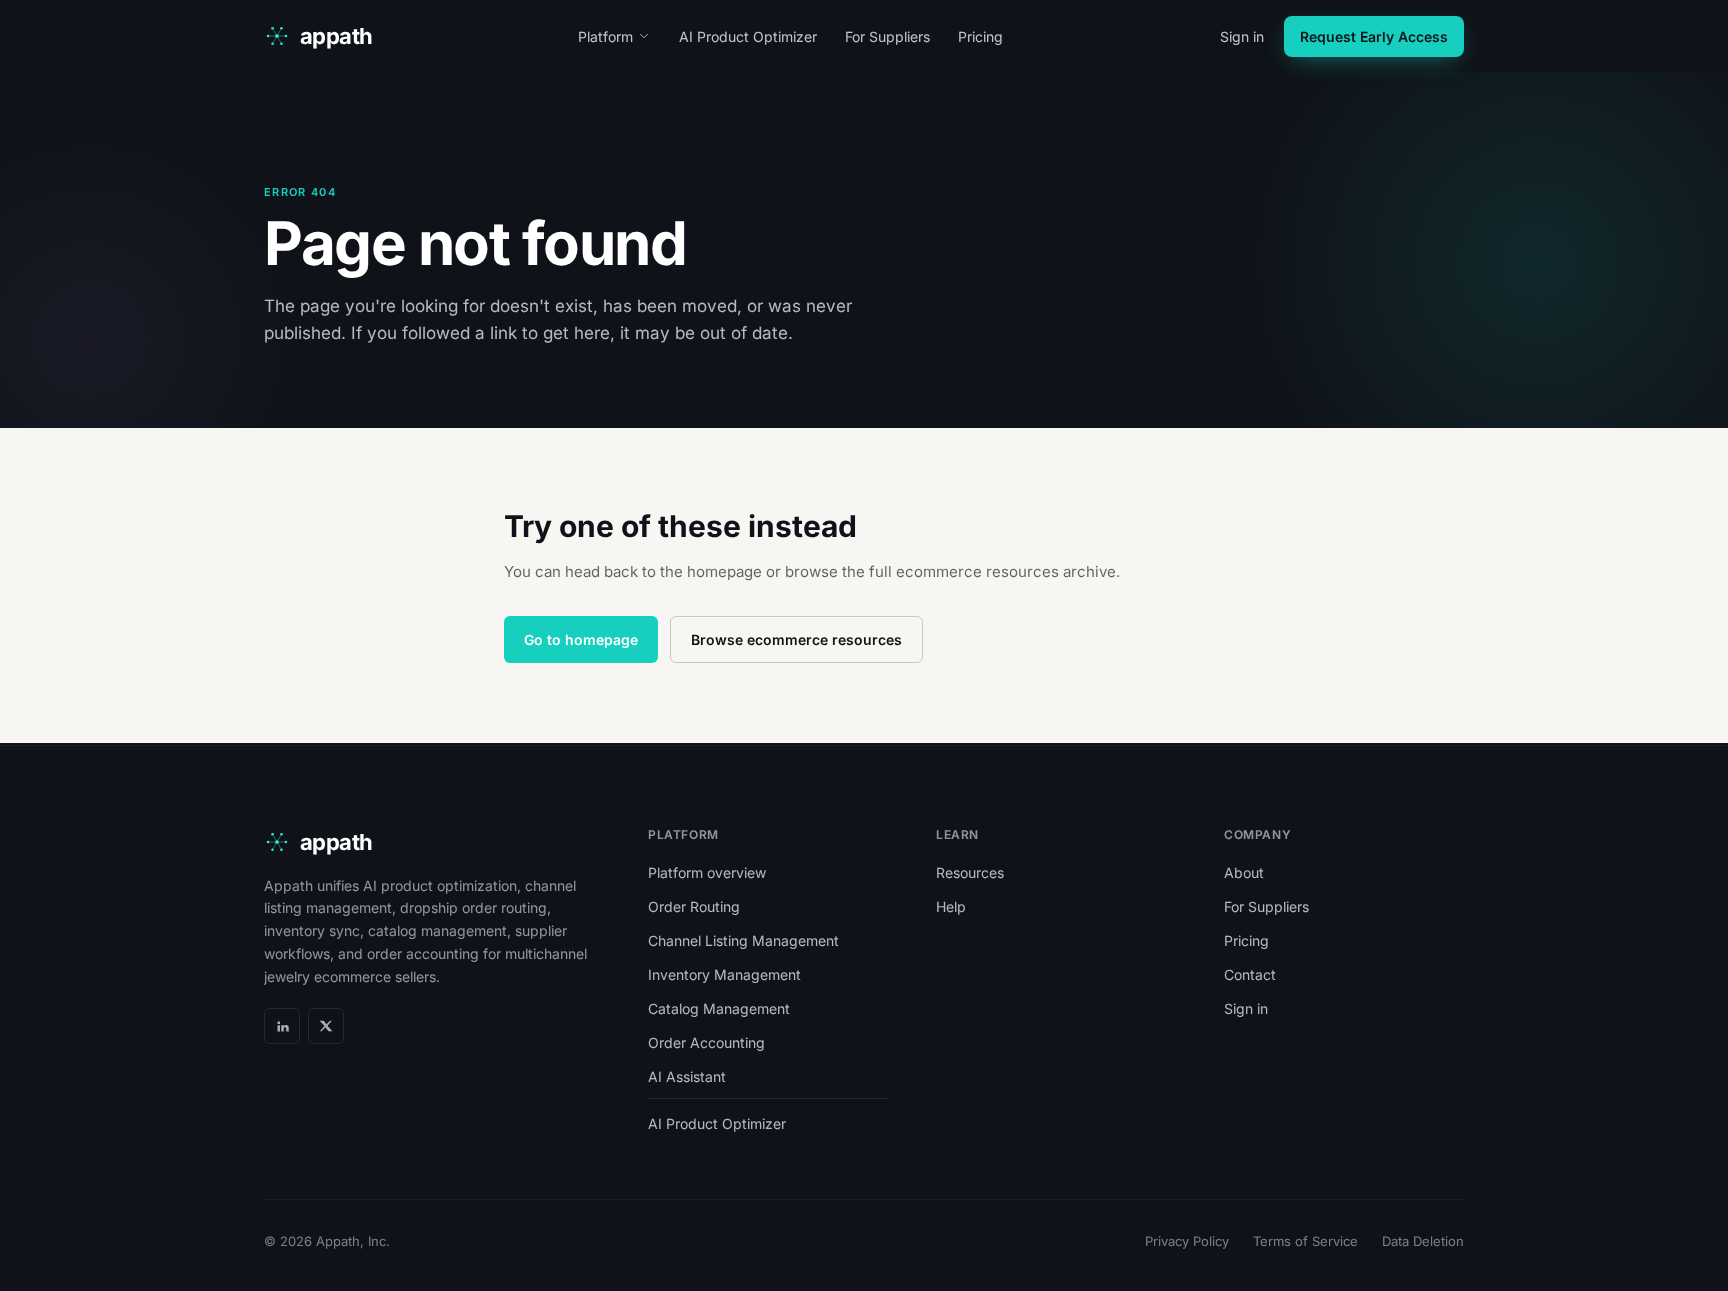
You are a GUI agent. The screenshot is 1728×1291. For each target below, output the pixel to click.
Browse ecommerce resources (796, 639)
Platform (605, 36)
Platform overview (707, 872)
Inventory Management (724, 974)
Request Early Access (1374, 36)
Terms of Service (1305, 1241)
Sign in (1242, 36)
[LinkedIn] (282, 1026)
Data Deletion (1423, 1241)
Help (951, 906)
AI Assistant (687, 1076)
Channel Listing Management (743, 940)
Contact (1250, 974)
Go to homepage (581, 639)
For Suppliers (887, 36)
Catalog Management (719, 1008)
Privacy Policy (1187, 1241)
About (1244, 872)
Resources (970, 872)
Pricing (980, 36)
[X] (326, 1026)
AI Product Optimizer (748, 36)
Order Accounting (706, 1042)
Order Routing (694, 906)
